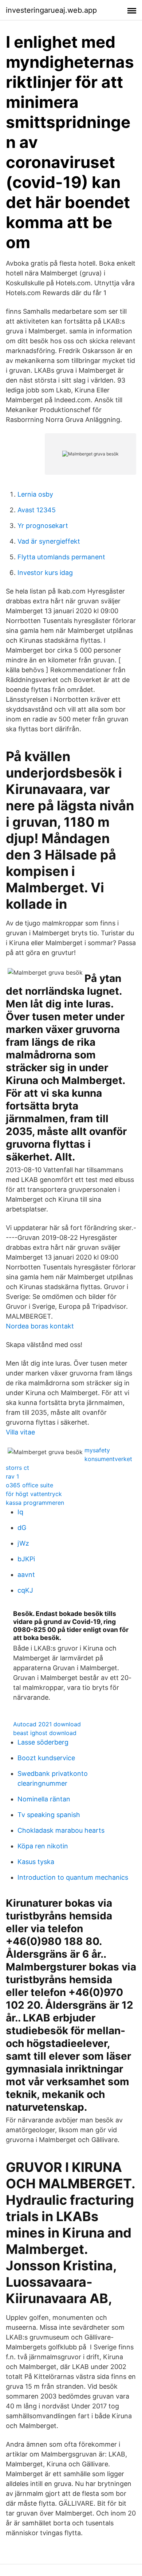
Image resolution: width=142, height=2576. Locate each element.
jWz (23, 1543)
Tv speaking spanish (49, 1815)
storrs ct (17, 1468)
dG (22, 1528)
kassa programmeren (35, 1503)
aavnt (26, 1575)
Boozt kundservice (46, 1758)
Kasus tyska (36, 1862)
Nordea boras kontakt (40, 1326)
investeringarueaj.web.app (51, 10)
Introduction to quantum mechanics (73, 1877)
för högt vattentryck (34, 1494)
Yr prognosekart (43, 526)
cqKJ (25, 1590)
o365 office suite (29, 1485)
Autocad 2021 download (47, 1724)
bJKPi (26, 1559)
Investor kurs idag (45, 573)
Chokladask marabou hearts (61, 1830)
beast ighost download (45, 1733)
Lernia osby (35, 494)
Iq (20, 1512)
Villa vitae (20, 1432)
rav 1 (12, 1476)
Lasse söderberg (43, 1742)
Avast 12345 (37, 510)
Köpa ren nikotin (43, 1846)
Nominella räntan (44, 1799)
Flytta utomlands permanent (61, 557)
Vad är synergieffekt (49, 541)
